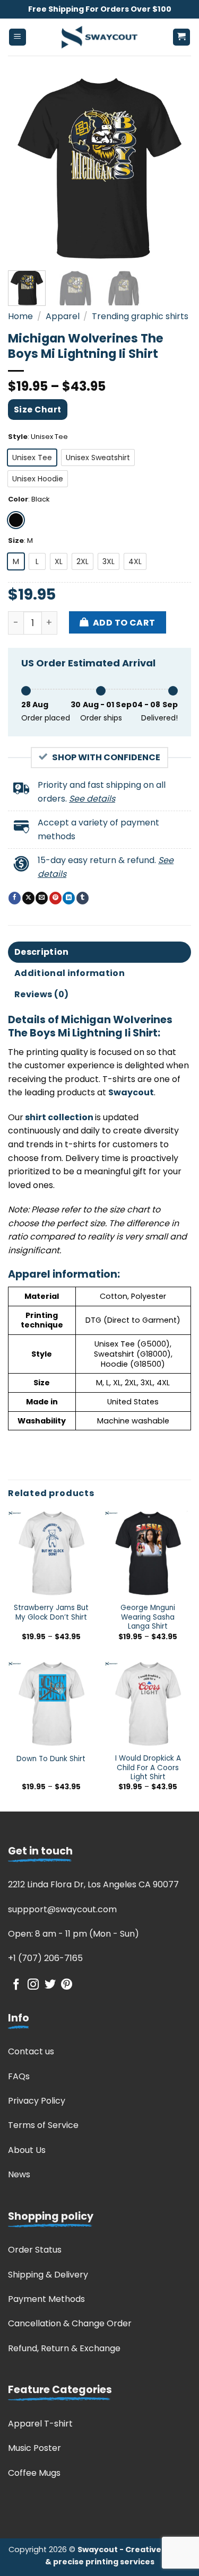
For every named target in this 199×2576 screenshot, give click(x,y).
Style (18, 437)
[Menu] (18, 37)
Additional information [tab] (70, 973)
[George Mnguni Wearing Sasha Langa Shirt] (148, 1554)
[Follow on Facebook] (16, 1985)
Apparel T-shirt (40, 2424)
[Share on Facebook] (15, 898)
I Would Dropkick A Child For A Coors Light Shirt (148, 1768)
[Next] (174, 168)
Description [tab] (42, 952)
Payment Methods (46, 2299)
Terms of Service (43, 2125)
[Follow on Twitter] (50, 1985)
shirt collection (58, 1117)
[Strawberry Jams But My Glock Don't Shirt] (51, 1554)
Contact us (31, 2051)
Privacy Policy (37, 2101)
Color (18, 499)
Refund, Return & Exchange (64, 2348)
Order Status (35, 2250)
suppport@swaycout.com (62, 1909)
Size (16, 541)
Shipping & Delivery (48, 2275)
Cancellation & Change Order (70, 2323)
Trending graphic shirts (140, 316)
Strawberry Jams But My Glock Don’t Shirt (51, 1612)
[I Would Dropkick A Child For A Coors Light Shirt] (148, 1704)
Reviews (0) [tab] (42, 994)
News (19, 2174)
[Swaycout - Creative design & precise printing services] (100, 37)
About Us (27, 2150)
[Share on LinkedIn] (69, 898)
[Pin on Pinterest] (55, 898)
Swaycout (131, 1092)
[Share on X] (28, 898)
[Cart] (182, 37)
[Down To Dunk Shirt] (51, 1704)
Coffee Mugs (34, 2473)
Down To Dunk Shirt (51, 1759)
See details (92, 799)
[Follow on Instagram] (33, 1985)
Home (20, 316)
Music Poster (34, 2448)
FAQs (19, 2076)
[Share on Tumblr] (83, 898)
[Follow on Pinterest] (67, 1985)
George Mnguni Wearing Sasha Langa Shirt (148, 1617)
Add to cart (124, 623)
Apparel (63, 316)
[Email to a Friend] (42, 898)
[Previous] (25, 168)
